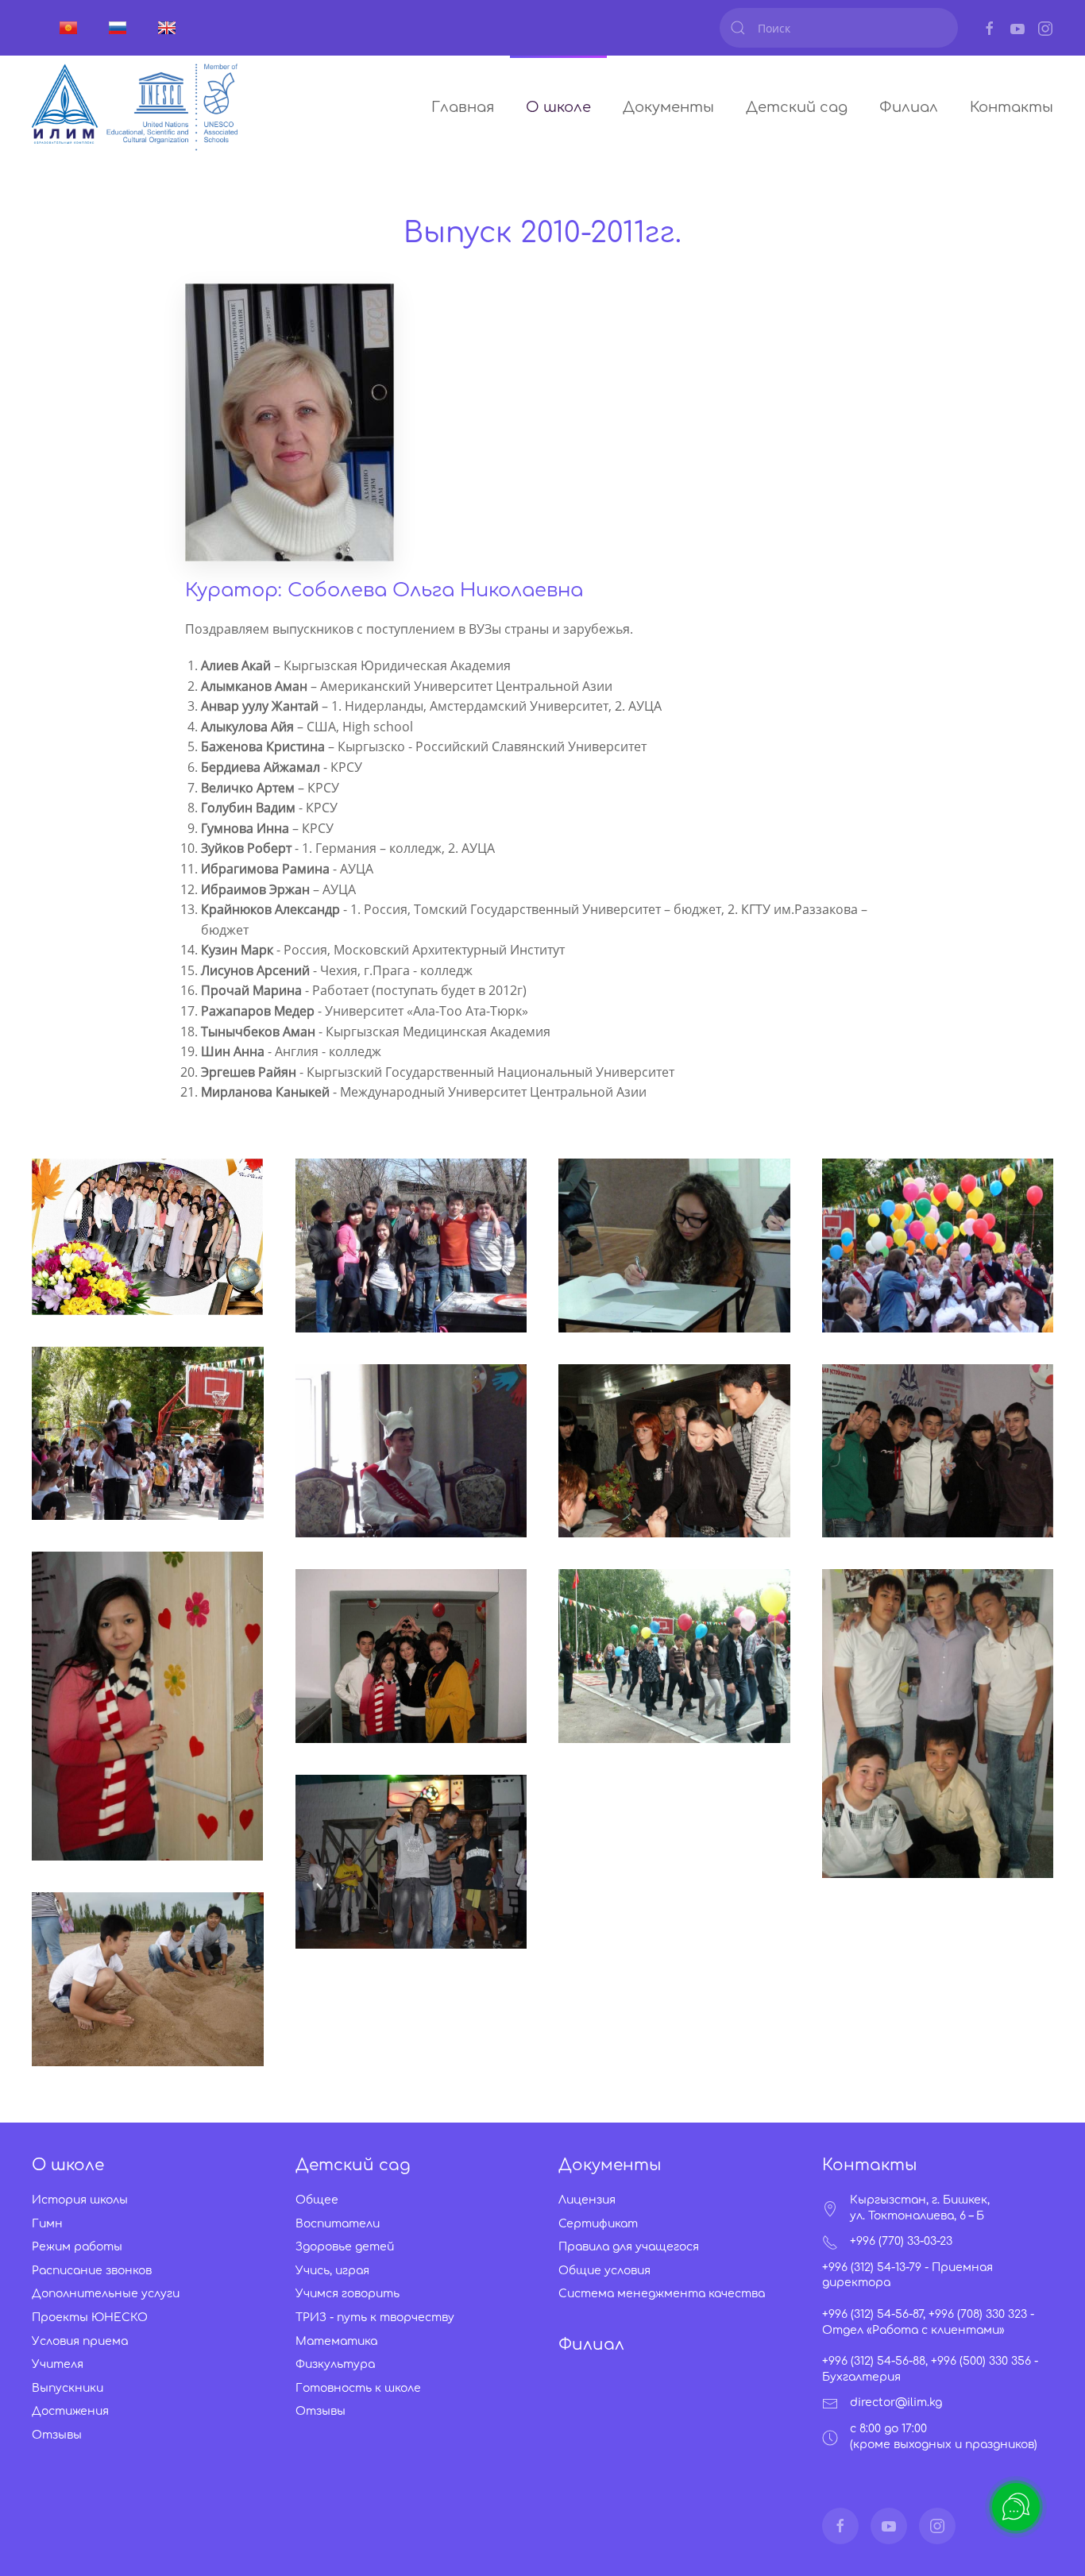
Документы (668, 107)
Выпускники (68, 2388)
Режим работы (77, 2247)
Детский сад (797, 107)
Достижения (70, 2411)
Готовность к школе (358, 2388)
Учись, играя (332, 2271)
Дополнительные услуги (106, 2294)
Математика (336, 2341)
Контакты (1012, 107)
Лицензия (587, 2200)
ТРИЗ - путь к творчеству (375, 2318)
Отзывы (57, 2435)
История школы (80, 2200)
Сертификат (598, 2224)
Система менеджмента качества (662, 2294)
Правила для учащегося (629, 2247)
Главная (463, 107)
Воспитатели (338, 2224)
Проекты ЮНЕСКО (90, 2318)
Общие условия (604, 2271)
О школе (558, 107)
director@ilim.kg (896, 2402)
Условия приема (80, 2341)
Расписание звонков (92, 2271)
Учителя (58, 2364)
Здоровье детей (345, 2247)
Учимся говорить (348, 2294)
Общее (317, 2200)
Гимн (47, 2224)
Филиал (909, 107)
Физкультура (335, 2364)
